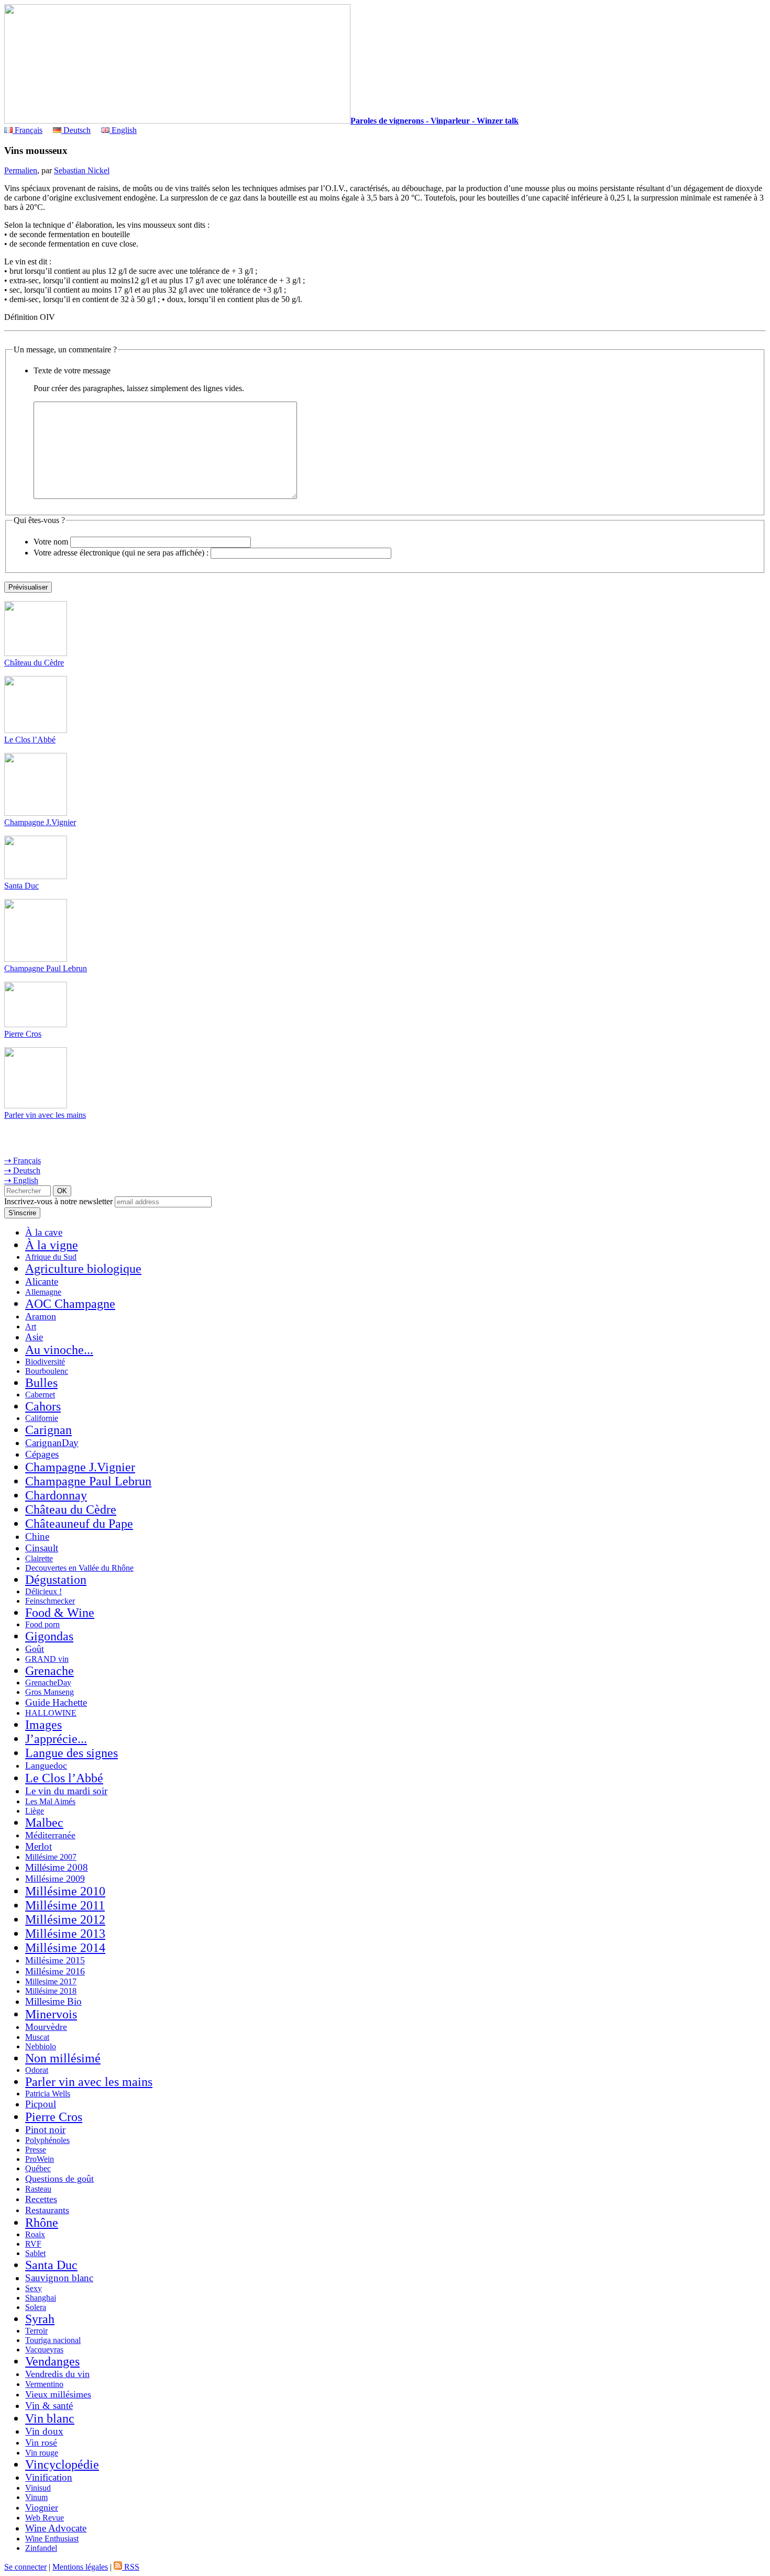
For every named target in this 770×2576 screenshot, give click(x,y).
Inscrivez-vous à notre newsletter (58, 1201)
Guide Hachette (56, 1702)
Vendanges (52, 2361)
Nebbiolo (41, 2046)
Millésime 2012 (65, 1919)
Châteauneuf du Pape (79, 1524)
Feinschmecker (50, 1601)
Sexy (34, 2288)
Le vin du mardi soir (66, 1791)
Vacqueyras (44, 2350)
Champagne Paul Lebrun (46, 968)
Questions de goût (59, 2179)
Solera (36, 2307)
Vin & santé (49, 2406)
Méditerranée (50, 1835)
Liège (35, 1811)
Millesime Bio (53, 2001)
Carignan (48, 1430)
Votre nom (51, 542)
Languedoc (46, 1766)
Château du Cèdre (34, 663)
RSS (131, 2567)
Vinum (36, 2497)
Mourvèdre (46, 2027)
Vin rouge (42, 2453)
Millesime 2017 (51, 1981)
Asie (34, 1337)
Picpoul (41, 2104)
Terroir (36, 2331)
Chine (37, 1536)
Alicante (42, 1281)
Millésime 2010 (65, 1891)
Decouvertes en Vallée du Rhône (79, 1568)
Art (31, 1326)
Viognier (42, 2507)
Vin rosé (41, 2442)
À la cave (44, 1232)
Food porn (42, 1624)
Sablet (35, 2253)
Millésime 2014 (65, 1948)
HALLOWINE (51, 1713)
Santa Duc (21, 886)
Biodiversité (45, 1362)
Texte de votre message (72, 370)
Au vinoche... (59, 1350)
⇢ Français (23, 1161)
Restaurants (47, 2210)
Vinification (49, 2477)
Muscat (37, 2037)
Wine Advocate (56, 2528)
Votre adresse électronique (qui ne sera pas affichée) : (121, 553)
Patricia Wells (48, 2094)
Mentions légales (80, 2567)
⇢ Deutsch (22, 1170)
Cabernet (40, 1395)
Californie (42, 1418)
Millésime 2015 (55, 1960)
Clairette (39, 1558)
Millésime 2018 (51, 1991)
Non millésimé (63, 2058)
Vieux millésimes (58, 2394)
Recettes (41, 2199)
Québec (38, 2168)
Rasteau (38, 2189)
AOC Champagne (70, 1304)
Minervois (51, 2014)
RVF (33, 2244)
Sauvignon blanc (59, 2278)
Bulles (41, 1383)
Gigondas (49, 1636)
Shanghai (41, 2298)
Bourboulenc (47, 1371)
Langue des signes (71, 1753)
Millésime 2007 (51, 1857)
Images (43, 1725)
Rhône (42, 2223)
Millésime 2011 (65, 1905)
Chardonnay (56, 1495)
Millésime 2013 (65, 1934)
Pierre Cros (23, 1034)
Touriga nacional (53, 2340)
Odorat (37, 2070)
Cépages (42, 1454)
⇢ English (21, 1180)
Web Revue (45, 2518)
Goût (35, 1649)
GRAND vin (47, 1659)
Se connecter (25, 2567)
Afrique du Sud (51, 1257)
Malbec (44, 1823)
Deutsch (76, 130)
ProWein (40, 2159)
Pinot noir (45, 2130)
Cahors (43, 1406)
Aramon (41, 1316)
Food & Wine (60, 1613)
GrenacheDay (48, 1683)
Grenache (49, 1671)
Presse (36, 2150)
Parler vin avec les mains (45, 1115)
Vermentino (44, 2384)
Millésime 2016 (55, 1971)
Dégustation (56, 1580)
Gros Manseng (49, 1692)
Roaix (35, 2234)
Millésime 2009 (55, 1879)
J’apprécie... (56, 1739)
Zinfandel (41, 2548)
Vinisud (38, 2488)
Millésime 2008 (57, 1867)
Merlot (38, 1846)
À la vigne (52, 1245)
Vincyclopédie (62, 2464)
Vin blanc (50, 2418)
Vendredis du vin (57, 2374)
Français (27, 130)
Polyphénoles (47, 2140)
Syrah (40, 2319)
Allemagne (43, 1292)
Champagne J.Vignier (40, 822)
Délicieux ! (43, 1591)
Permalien (21, 170)
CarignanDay (52, 1443)
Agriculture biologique (83, 1269)
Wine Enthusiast (52, 2539)
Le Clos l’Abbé (30, 740)
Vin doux (44, 2431)
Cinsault (42, 1548)
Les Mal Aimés (50, 1801)
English (123, 130)
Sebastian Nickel (82, 170)
